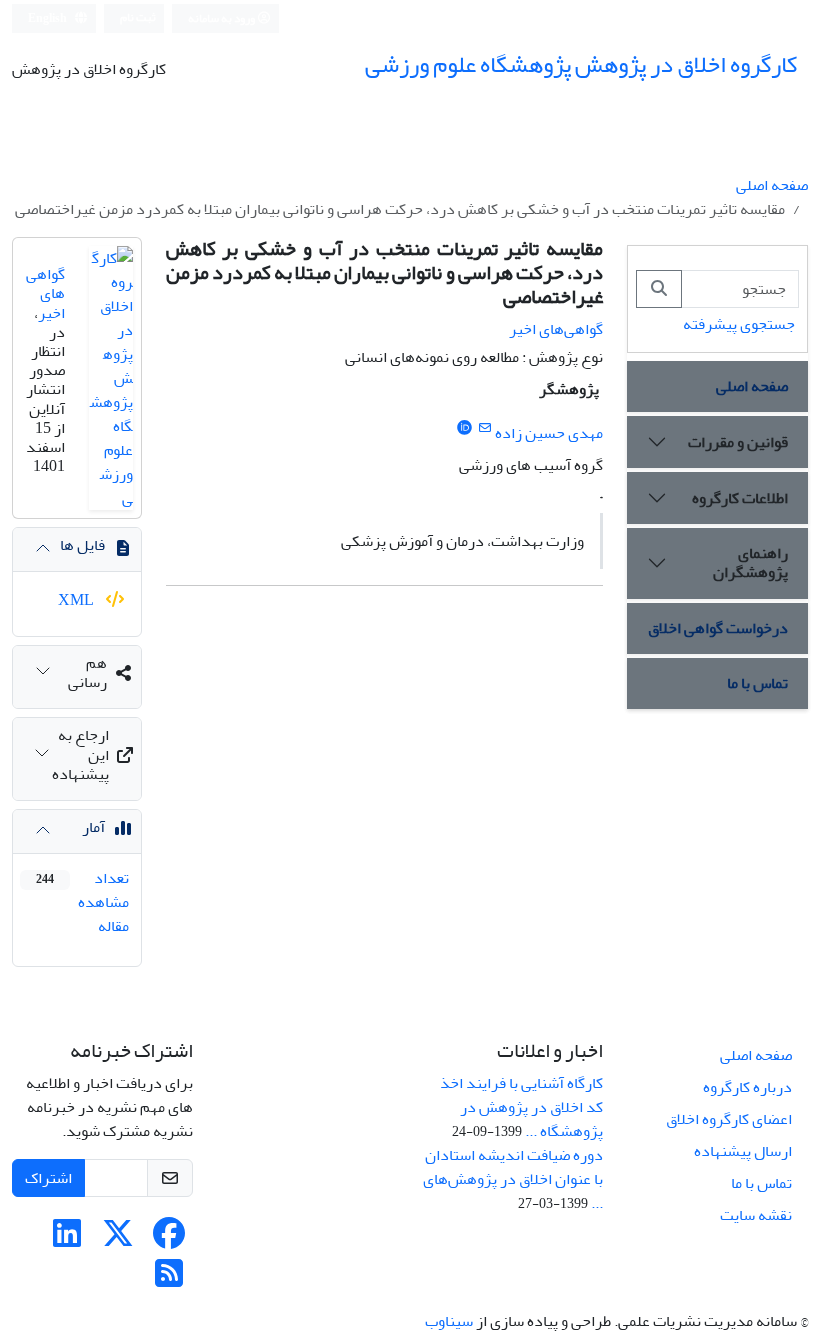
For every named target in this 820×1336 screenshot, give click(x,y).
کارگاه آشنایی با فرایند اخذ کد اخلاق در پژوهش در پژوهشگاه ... (521, 1107)
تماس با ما (757, 683)
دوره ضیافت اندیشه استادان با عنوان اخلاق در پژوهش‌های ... (513, 1179)
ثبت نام (138, 17)
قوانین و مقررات (738, 442)
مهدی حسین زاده (549, 433)
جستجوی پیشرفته (739, 324)
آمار (93, 827)
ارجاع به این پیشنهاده (80, 754)
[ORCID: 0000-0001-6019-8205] (464, 428)
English (48, 18)
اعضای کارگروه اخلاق (729, 1119)
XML (77, 600)
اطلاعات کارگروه (740, 498)
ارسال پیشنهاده (743, 1151)
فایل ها (82, 545)
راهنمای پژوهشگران (750, 562)
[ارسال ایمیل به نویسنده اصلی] (484, 428)
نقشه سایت (756, 1215)
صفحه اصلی (772, 185)
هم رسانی (87, 672)
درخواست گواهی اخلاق (718, 628)
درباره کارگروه (747, 1087)
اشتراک (48, 1178)
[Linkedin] (67, 1240)
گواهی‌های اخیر (556, 329)
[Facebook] (169, 1240)
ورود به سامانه (222, 18)
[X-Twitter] (118, 1240)
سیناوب (449, 1321)
